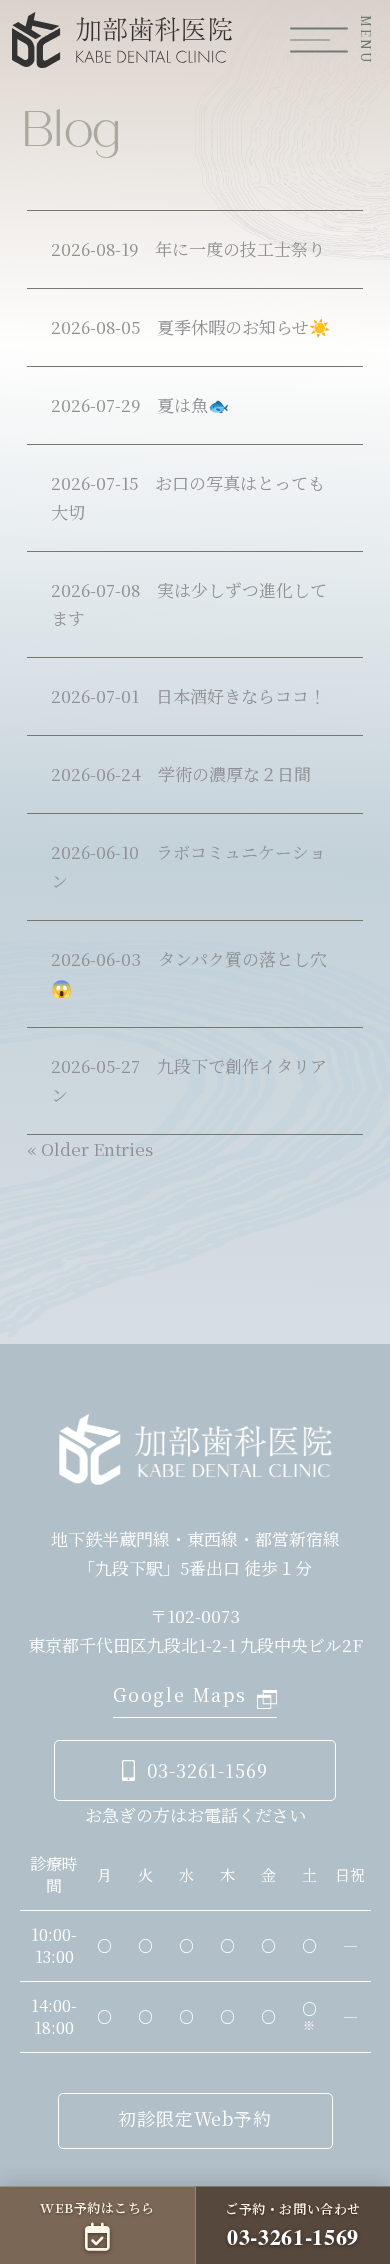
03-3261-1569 (207, 1770)
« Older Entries (90, 1148)
